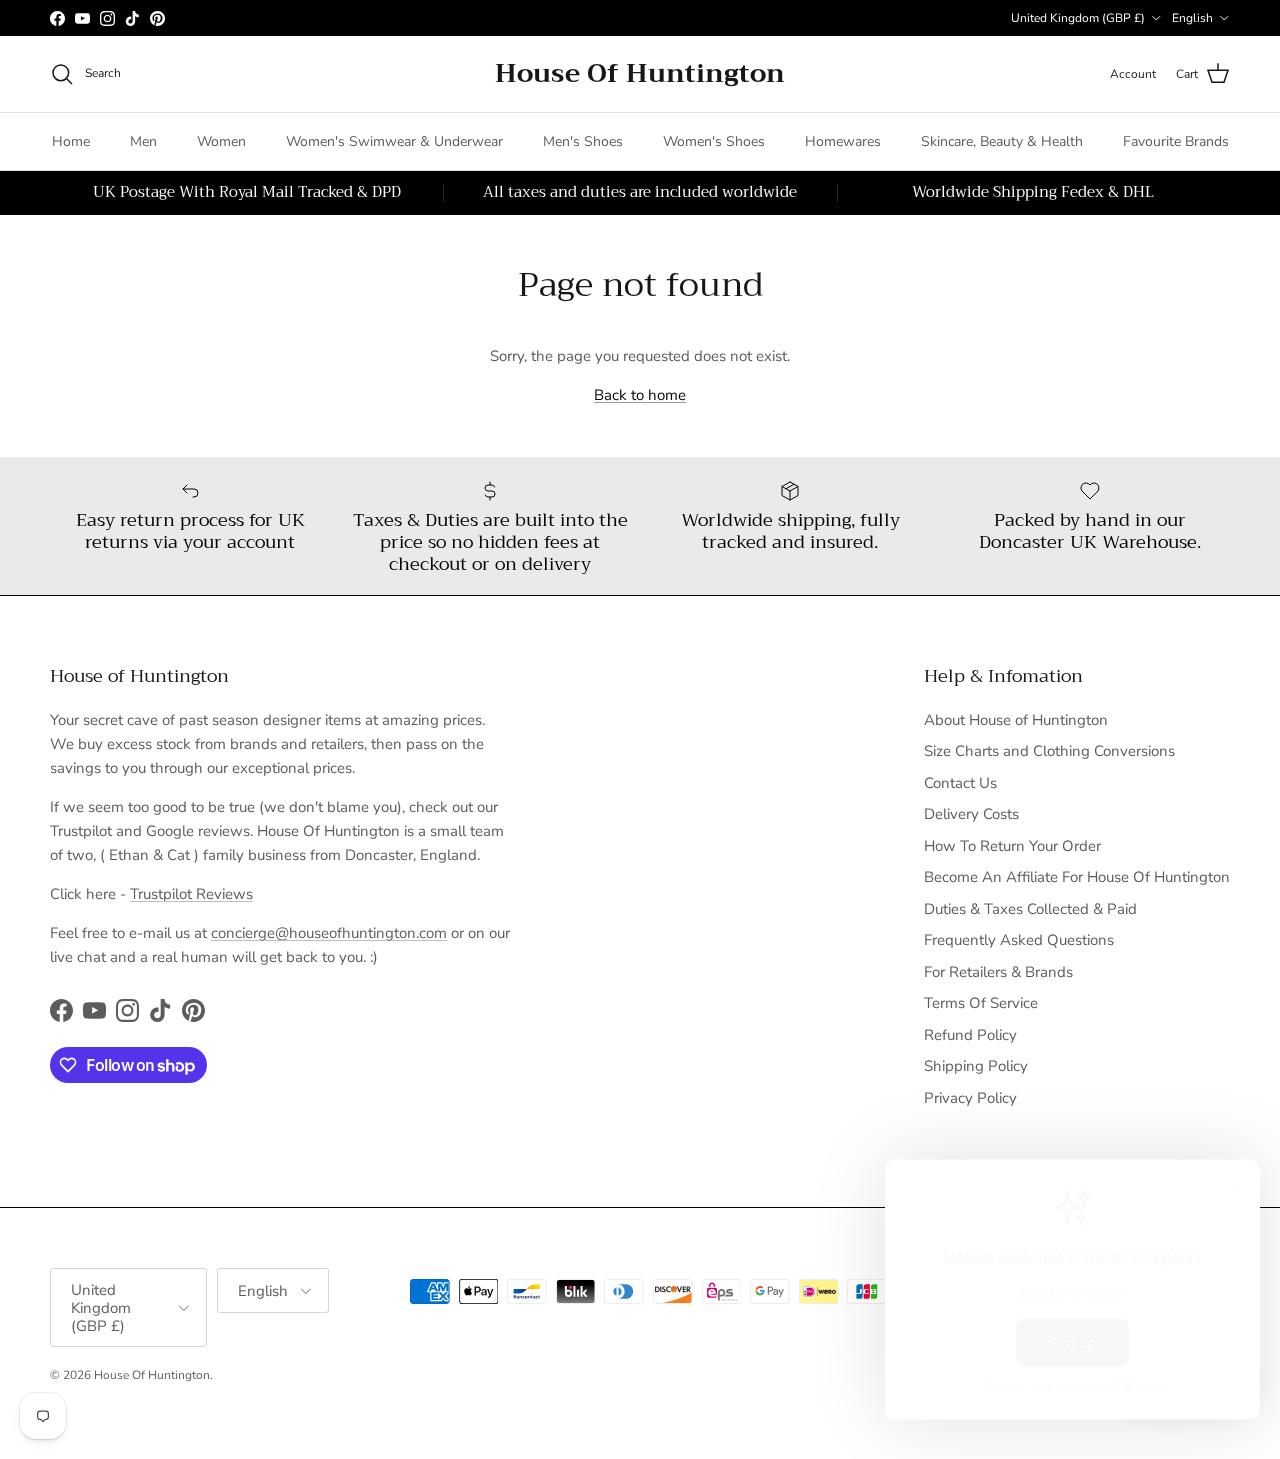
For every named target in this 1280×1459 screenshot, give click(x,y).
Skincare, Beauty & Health (1002, 141)
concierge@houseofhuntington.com (329, 933)
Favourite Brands (1176, 141)
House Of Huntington (152, 1375)
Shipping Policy (976, 1066)
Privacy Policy (970, 1098)
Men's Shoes (583, 141)
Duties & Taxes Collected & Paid (1030, 909)
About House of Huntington (1016, 720)
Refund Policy (970, 1035)
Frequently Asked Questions (1019, 940)
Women (221, 141)
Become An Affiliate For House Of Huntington (1077, 877)
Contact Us (960, 783)
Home (71, 141)
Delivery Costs (971, 814)
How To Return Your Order (1012, 846)
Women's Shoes (714, 141)
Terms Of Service (981, 1003)
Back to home (640, 395)
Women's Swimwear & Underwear (394, 141)
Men (143, 141)
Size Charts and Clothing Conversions (1049, 751)
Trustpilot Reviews (191, 894)
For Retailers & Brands (998, 972)
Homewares (843, 141)
